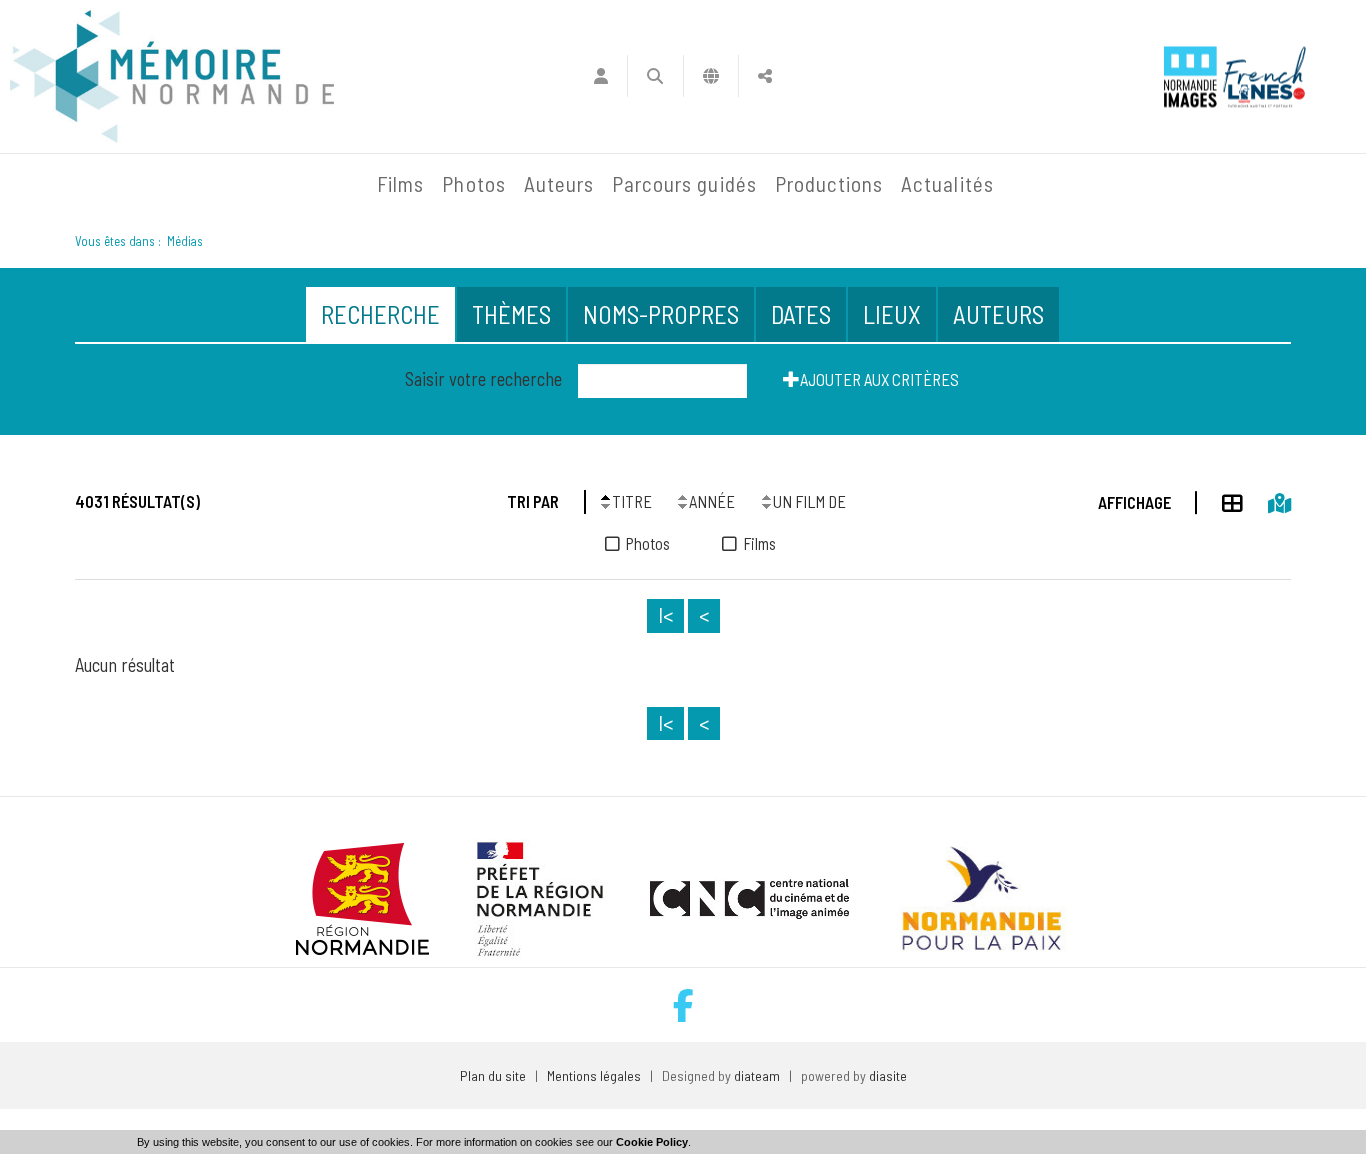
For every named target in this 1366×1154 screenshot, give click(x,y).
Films (400, 183)
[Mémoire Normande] (152, 184)
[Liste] (1220, 500)
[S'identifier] (600, 76)
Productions (829, 183)
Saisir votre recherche (483, 379)
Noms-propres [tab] (661, 314)
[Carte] (1267, 500)
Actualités (947, 183)
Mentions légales (594, 1075)
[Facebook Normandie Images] (683, 1005)
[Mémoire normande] (172, 76)
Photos (473, 183)
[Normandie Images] (1190, 76)
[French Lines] (1264, 76)
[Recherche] (655, 76)
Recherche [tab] (380, 314)
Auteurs (559, 183)
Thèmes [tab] (511, 314)
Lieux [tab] (892, 314)
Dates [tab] (801, 314)
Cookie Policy (652, 1142)
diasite (888, 1075)
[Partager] (765, 76)
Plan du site (493, 1075)
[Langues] (711, 76)
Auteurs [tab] (998, 314)
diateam (757, 1075)
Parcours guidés (684, 183)
